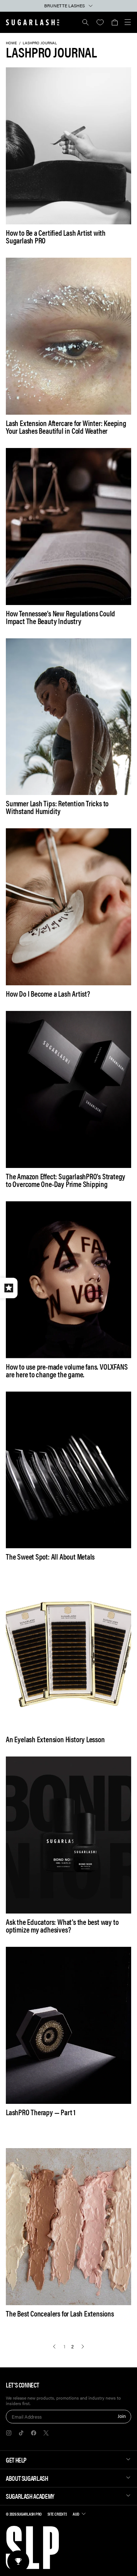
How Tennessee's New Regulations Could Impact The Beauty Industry (60, 617)
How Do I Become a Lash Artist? (48, 994)
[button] (115, 22)
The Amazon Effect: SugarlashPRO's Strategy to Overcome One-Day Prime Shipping (66, 1180)
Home (11, 43)
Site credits (57, 2514)
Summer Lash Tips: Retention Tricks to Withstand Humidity (57, 807)
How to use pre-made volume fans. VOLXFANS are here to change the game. (67, 1370)
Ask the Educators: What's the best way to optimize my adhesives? (62, 1926)
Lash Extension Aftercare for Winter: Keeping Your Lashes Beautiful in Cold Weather (66, 427)
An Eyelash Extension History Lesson (55, 1739)
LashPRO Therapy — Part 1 (41, 2112)
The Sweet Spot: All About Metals (50, 1556)
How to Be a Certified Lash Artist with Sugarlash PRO (56, 236)
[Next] (83, 2347)
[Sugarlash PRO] (33, 22)
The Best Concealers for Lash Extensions (60, 2313)
